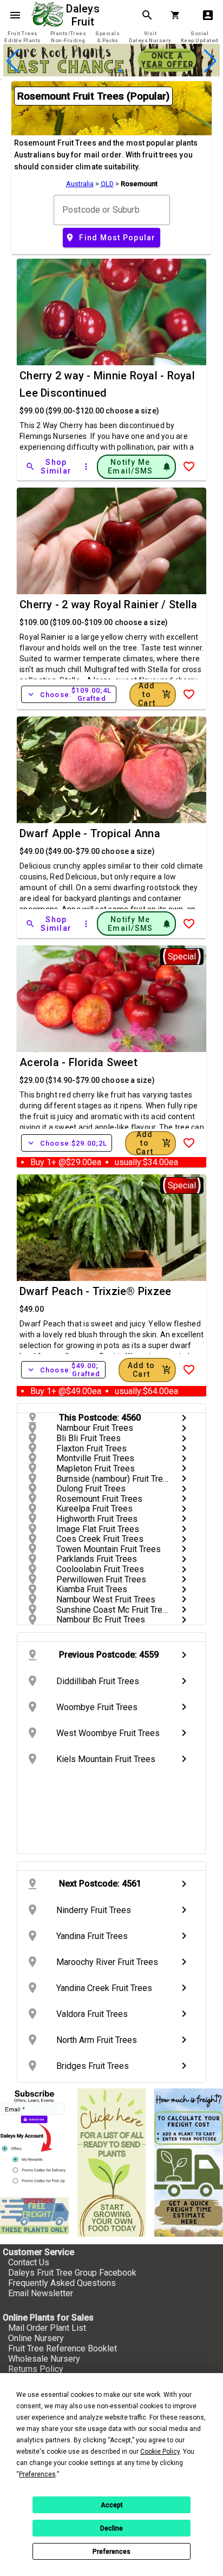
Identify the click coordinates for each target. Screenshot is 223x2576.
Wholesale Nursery (44, 2359)
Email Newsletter (41, 2293)
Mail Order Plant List (47, 2328)
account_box (208, 15)
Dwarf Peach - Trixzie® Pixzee (95, 1291)
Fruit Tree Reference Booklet (63, 2348)
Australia (80, 184)
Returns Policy (36, 2369)
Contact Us (29, 2262)
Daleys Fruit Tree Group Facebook (72, 2273)
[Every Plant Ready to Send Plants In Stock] (112, 2163)
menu (15, 15)
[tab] (23, 37)
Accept (112, 2505)
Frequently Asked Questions (62, 2283)
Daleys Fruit (84, 15)
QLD (107, 184)
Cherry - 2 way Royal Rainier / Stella (108, 604)
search (147, 15)
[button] (94, 71)
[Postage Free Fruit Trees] (34, 2216)
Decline (111, 2528)
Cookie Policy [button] (160, 2452)
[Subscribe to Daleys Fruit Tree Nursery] (34, 2138)
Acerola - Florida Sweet (78, 1062)
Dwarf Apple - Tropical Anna (90, 833)
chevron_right (184, 1418)
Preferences (111, 2552)
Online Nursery (36, 2338)
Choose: (69, 694)
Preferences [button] (37, 2474)
